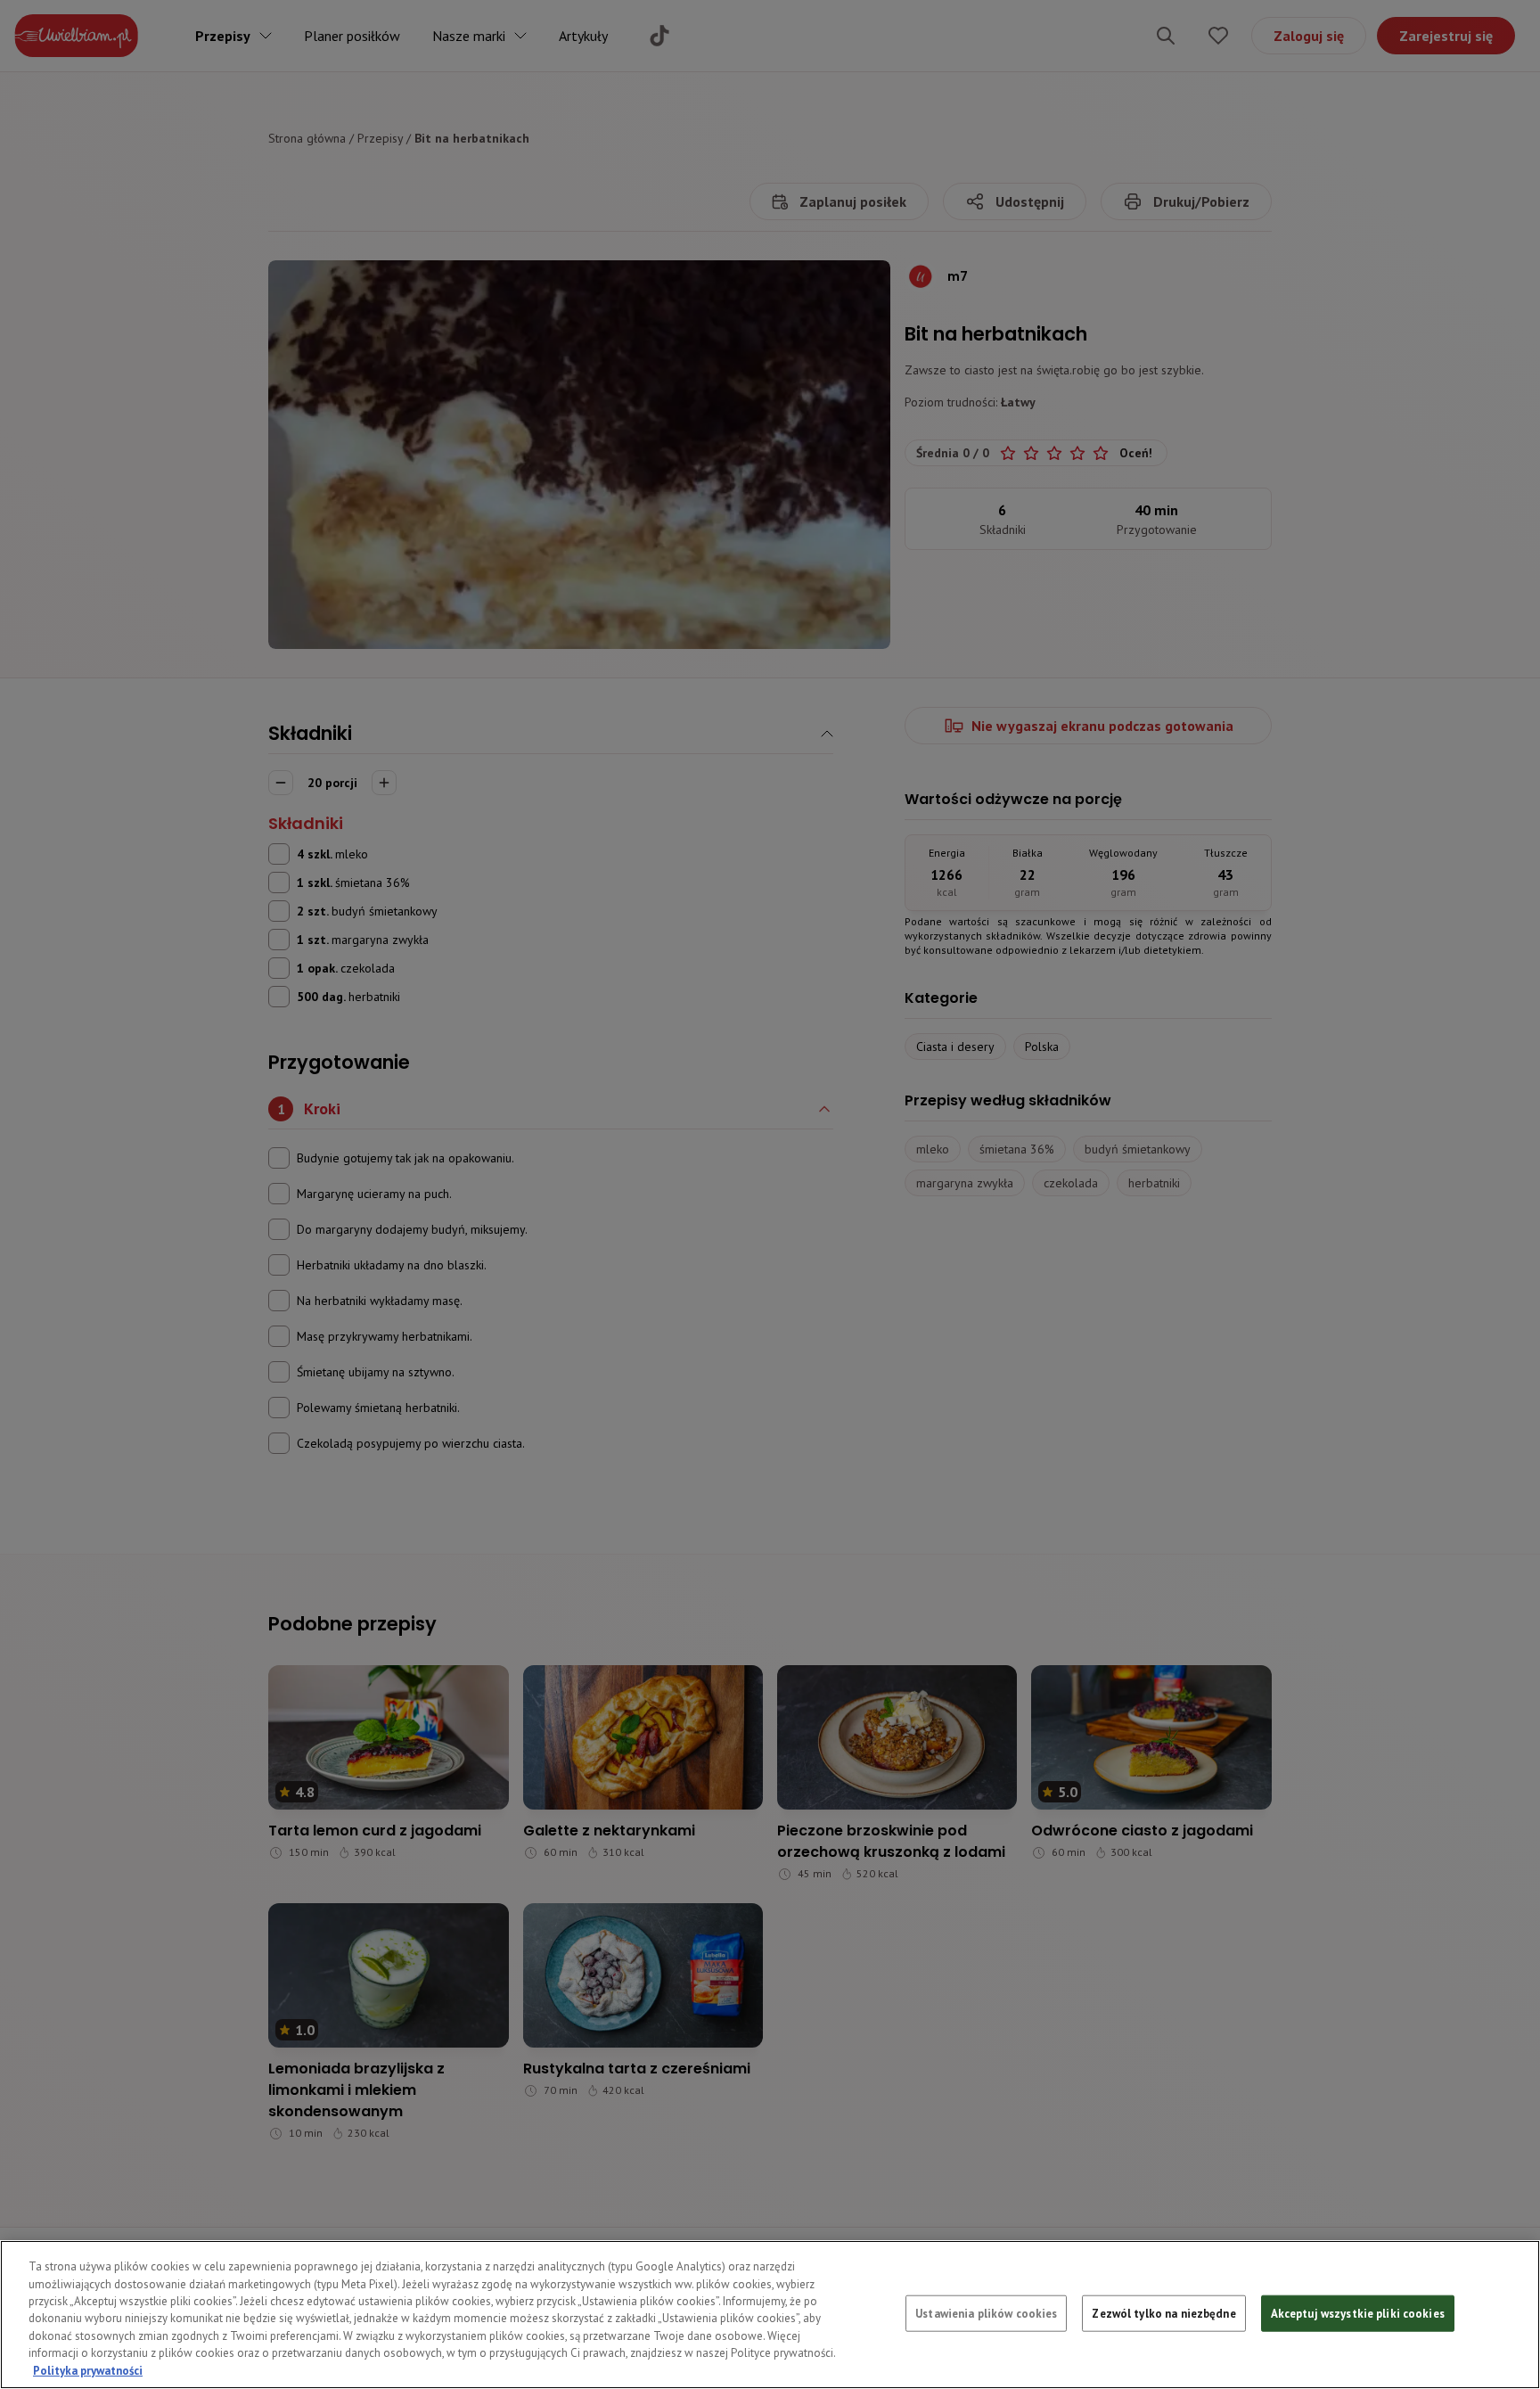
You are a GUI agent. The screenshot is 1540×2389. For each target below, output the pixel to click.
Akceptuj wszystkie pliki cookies (1358, 2313)
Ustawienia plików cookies (986, 2313)
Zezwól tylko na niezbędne (1163, 2313)
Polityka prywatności (88, 2371)
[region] (770, 2315)
